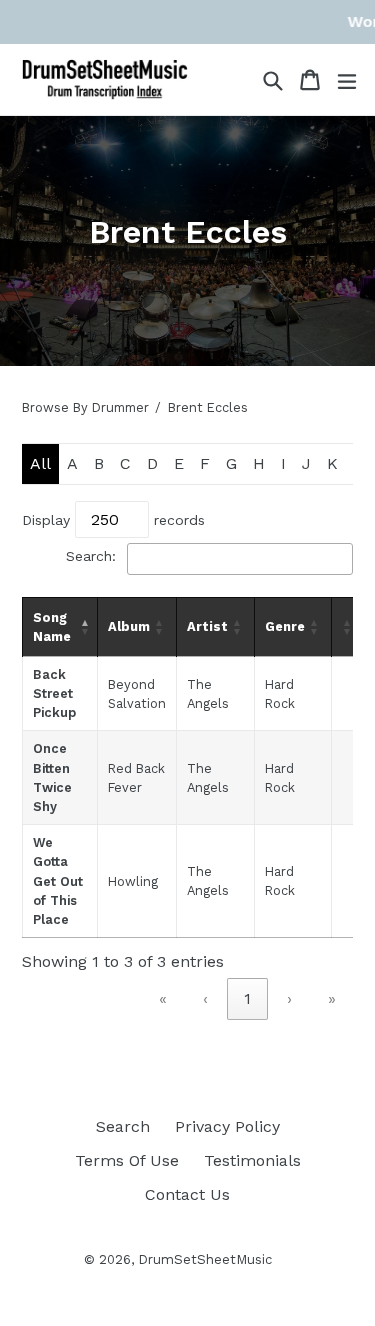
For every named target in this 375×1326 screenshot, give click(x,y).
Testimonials (252, 1160)
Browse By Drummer (85, 407)
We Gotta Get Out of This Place (58, 881)
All (40, 463)
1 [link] (247, 998)
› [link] (289, 998)
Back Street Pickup (54, 693)
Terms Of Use (127, 1160)
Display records (113, 520)
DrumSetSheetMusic (205, 1259)
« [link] (163, 998)
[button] (83, 627)
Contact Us (187, 1194)
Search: (91, 556)
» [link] (332, 998)
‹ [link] (205, 998)
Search (123, 1126)
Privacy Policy (227, 1126)
